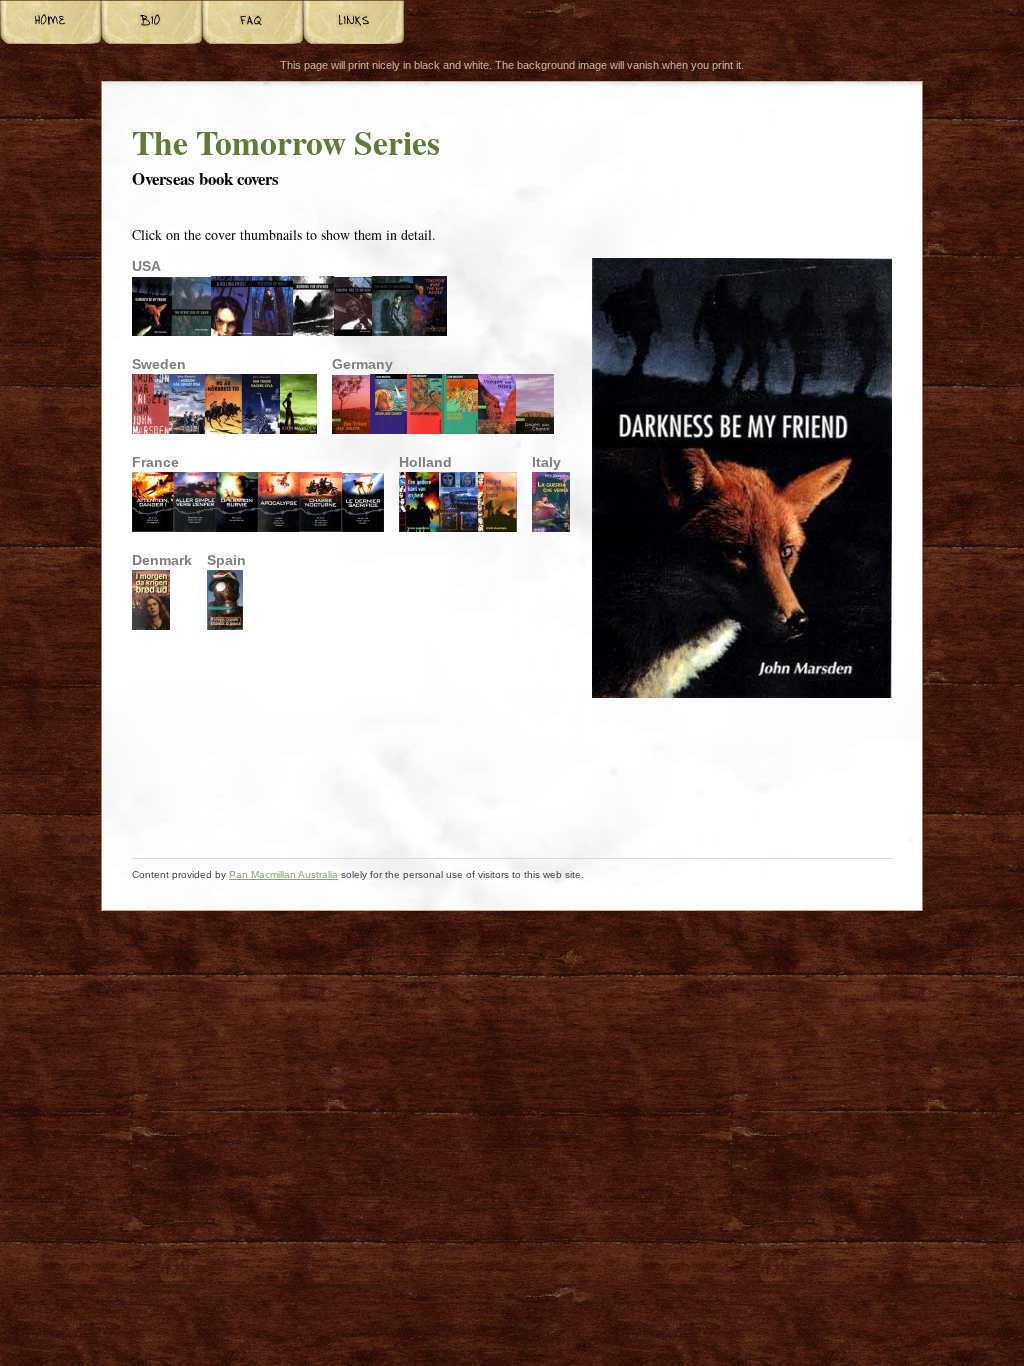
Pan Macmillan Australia (283, 874)
